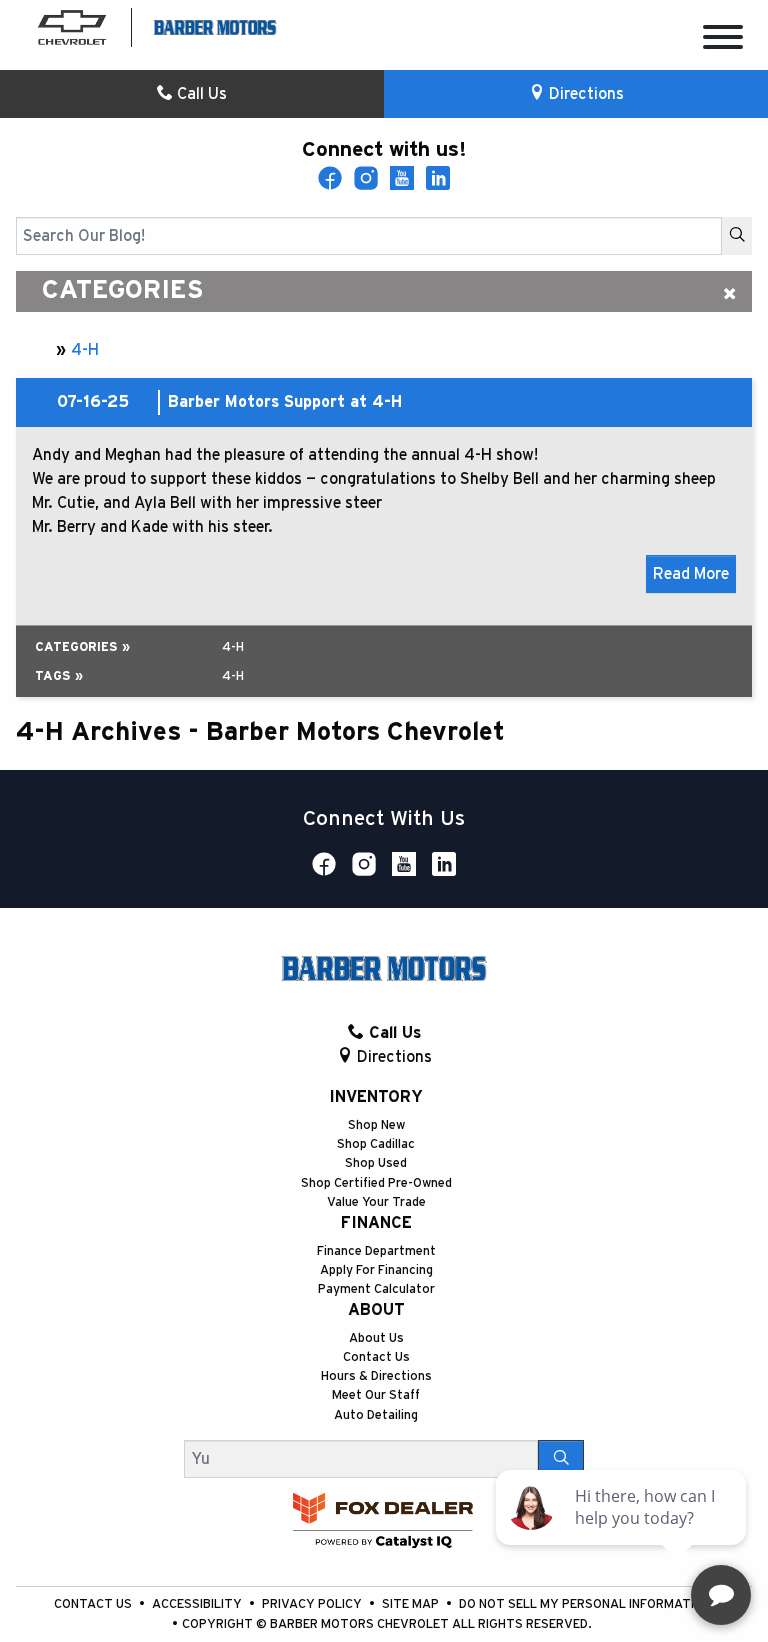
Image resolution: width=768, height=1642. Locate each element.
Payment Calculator (376, 1289)
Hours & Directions (376, 1376)
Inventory (376, 1097)
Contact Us (376, 1357)
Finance (376, 1223)
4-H (85, 350)
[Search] (737, 236)
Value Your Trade (376, 1202)
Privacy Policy (313, 1604)
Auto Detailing (376, 1415)
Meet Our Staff (376, 1395)
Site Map (412, 1604)
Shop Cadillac (376, 1144)
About (376, 1310)
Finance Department (376, 1251)
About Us (376, 1338)
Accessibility (198, 1604)
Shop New (376, 1125)
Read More (691, 574)
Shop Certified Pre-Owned (376, 1183)
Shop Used (376, 1163)
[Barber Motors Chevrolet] (215, 26)
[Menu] (723, 40)
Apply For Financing (376, 1270)
